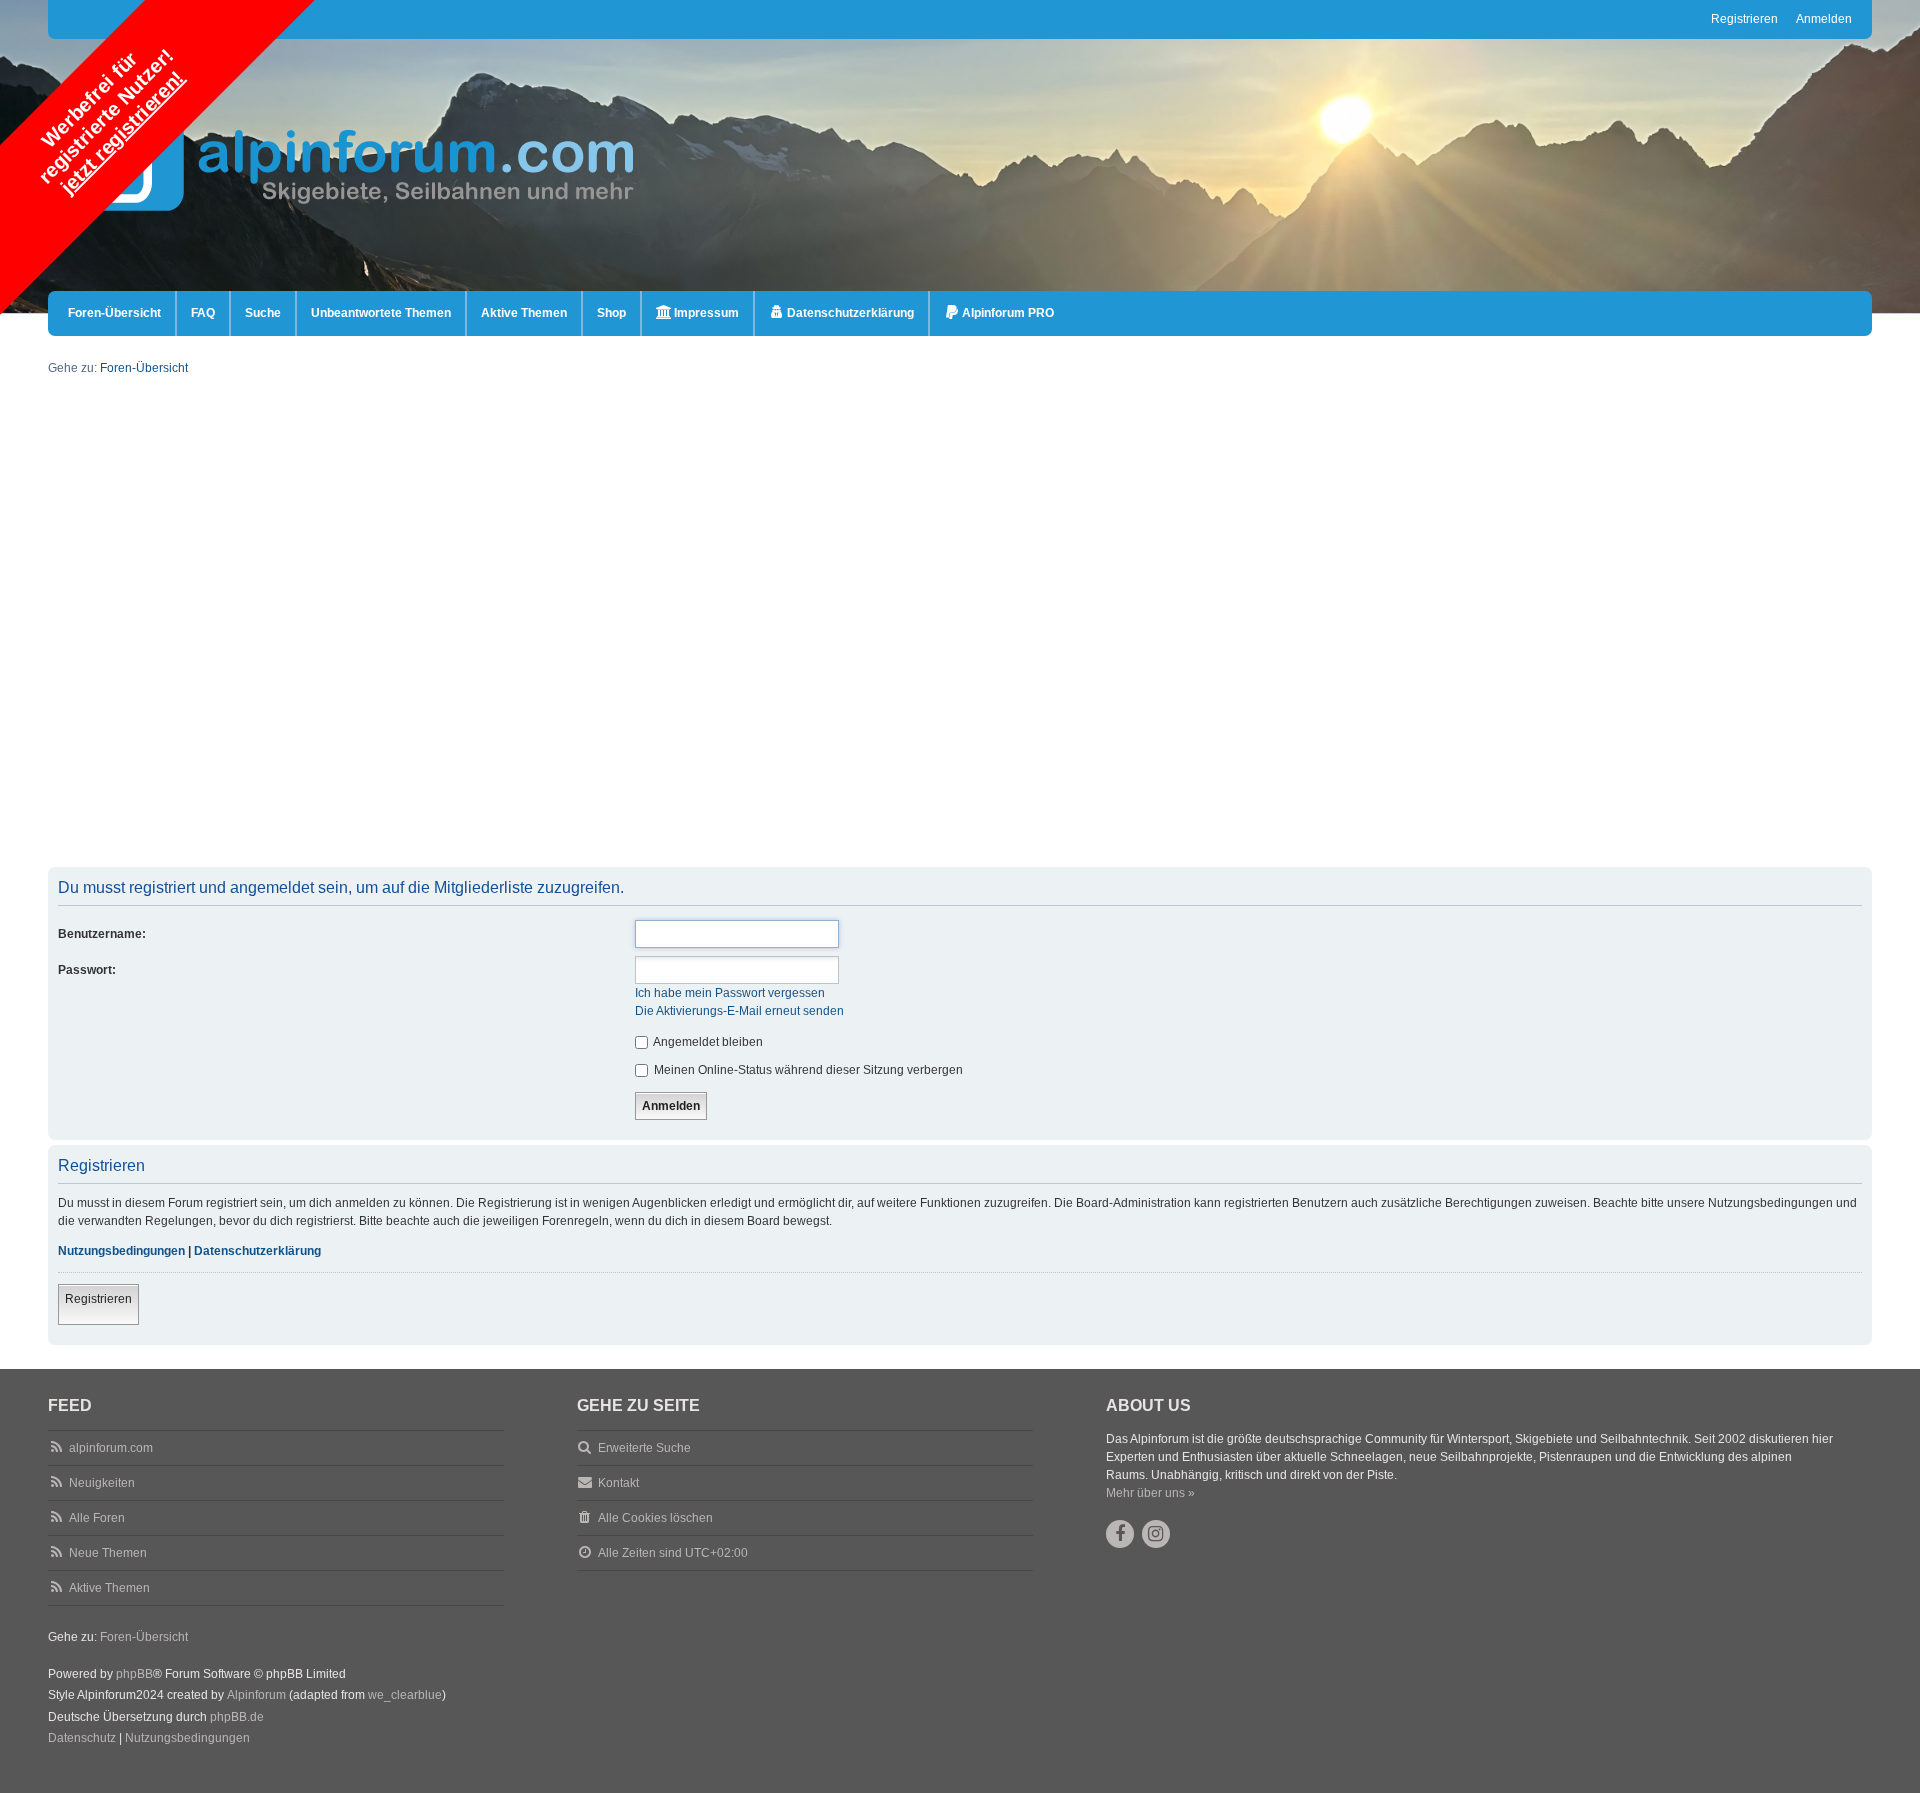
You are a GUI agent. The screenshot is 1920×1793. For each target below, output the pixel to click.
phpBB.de (237, 1717)
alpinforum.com (111, 1448)
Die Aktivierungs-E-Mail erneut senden (739, 1011)
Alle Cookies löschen (655, 1518)
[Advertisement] (648, 727)
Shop (611, 313)
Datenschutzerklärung (257, 1251)
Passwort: (87, 970)
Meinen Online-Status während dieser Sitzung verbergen (807, 1070)
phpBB (134, 1674)
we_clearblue (405, 1695)
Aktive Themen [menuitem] (524, 313)
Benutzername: (102, 934)
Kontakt (618, 1483)
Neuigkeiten (102, 1483)
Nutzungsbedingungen (121, 1251)
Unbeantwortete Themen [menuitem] (381, 313)
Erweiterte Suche (644, 1448)
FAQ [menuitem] (203, 313)
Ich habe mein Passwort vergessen (730, 993)
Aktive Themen (109, 1588)
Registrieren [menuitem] (1744, 19)
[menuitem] (697, 313)
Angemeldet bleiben (707, 1042)
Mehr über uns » (1150, 1493)
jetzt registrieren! (122, 132)
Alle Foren (97, 1518)
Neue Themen (108, 1553)
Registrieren (98, 1299)
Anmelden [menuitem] (1824, 19)
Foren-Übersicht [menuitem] (114, 313)
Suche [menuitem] (263, 313)
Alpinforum (256, 1695)
